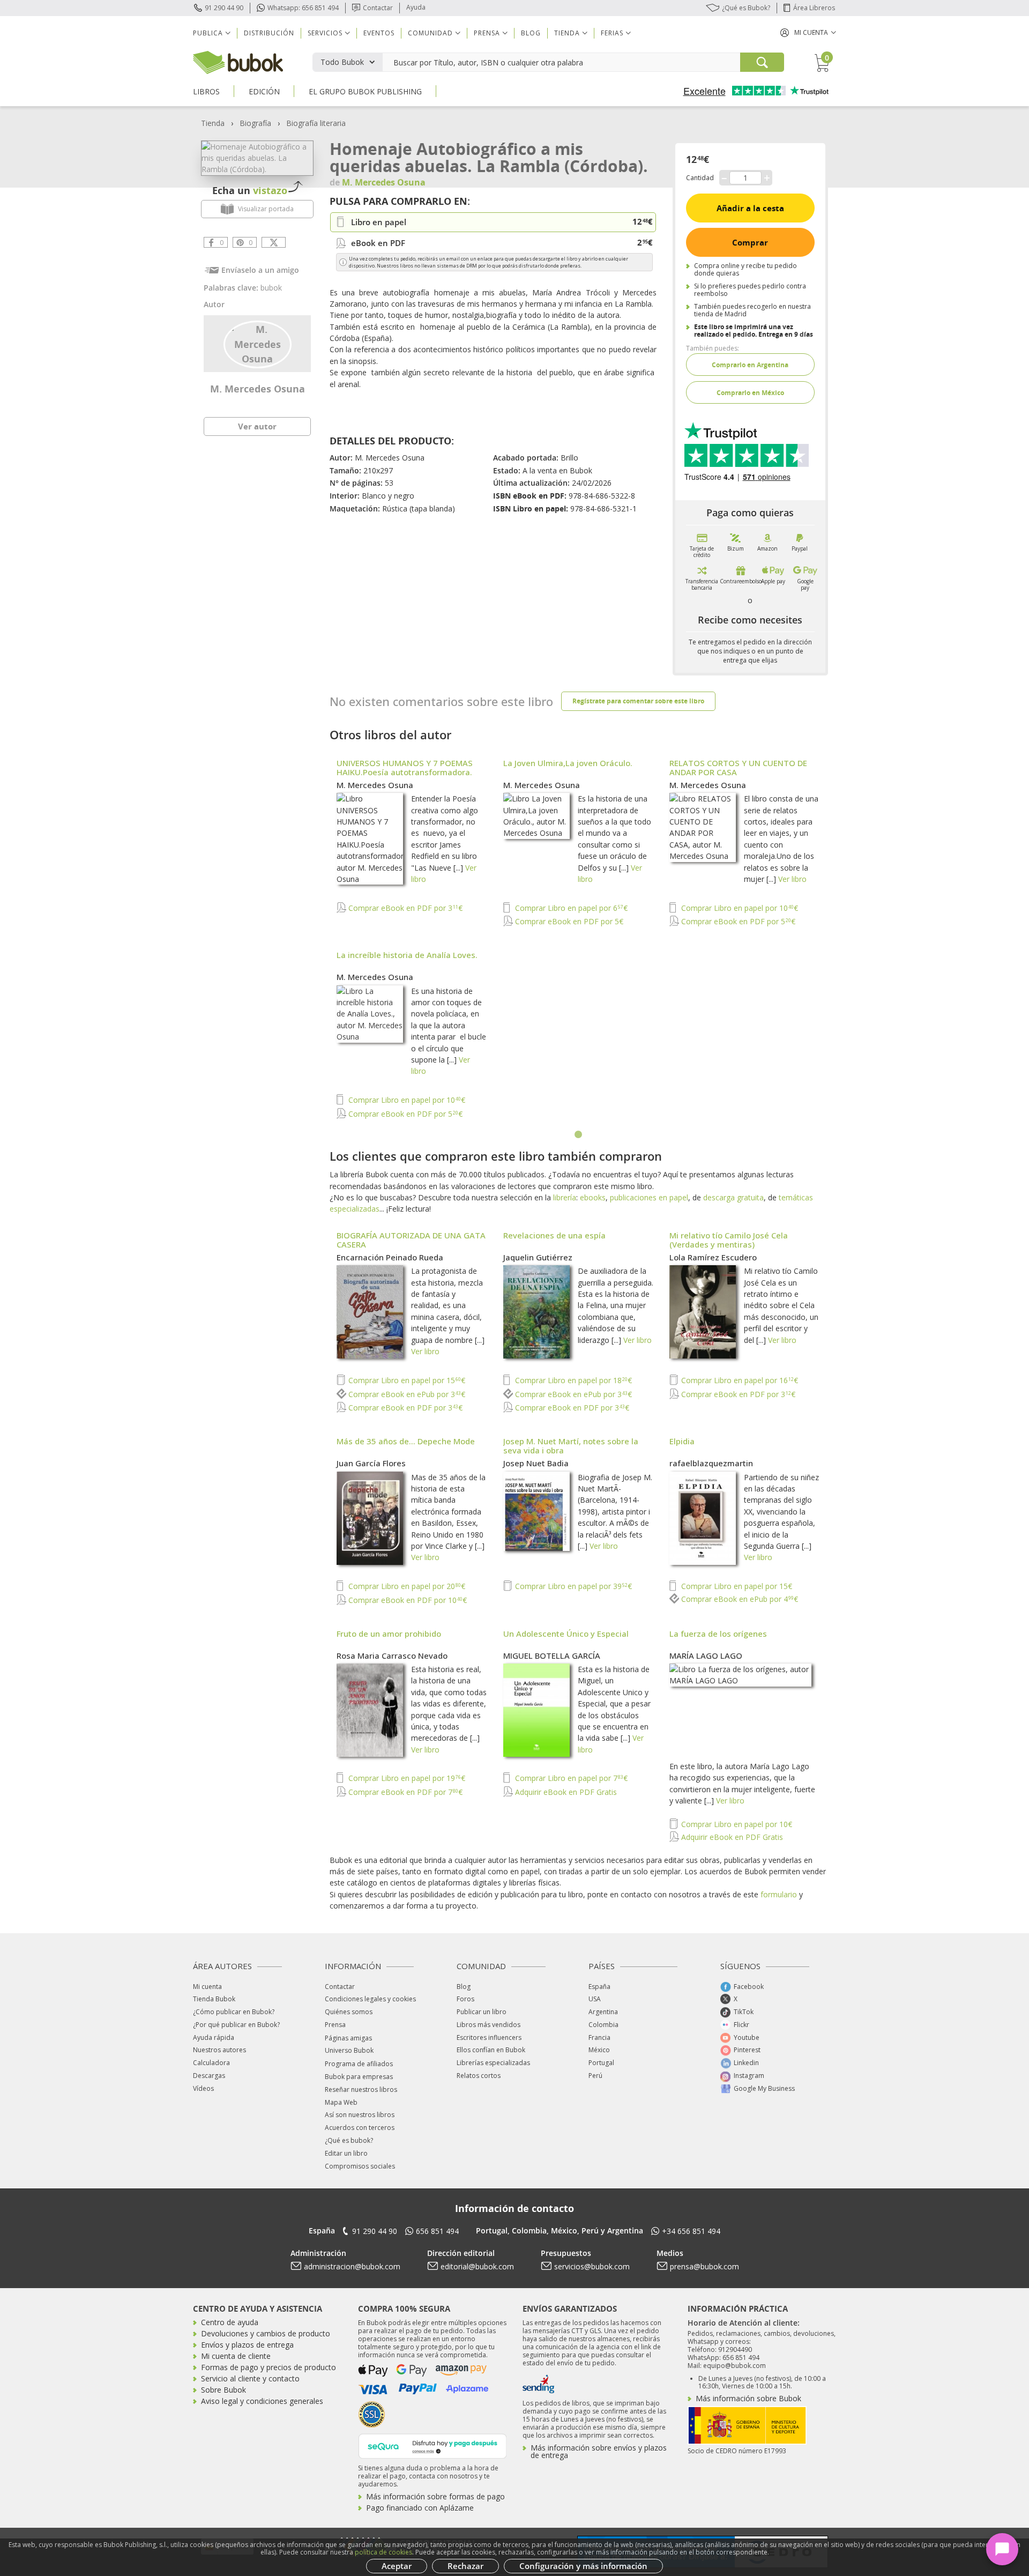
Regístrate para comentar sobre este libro (638, 701)
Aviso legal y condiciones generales (262, 2401)
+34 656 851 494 (691, 2231)
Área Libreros (814, 8)
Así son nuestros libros (360, 2115)
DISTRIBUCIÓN (269, 33)
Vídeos (203, 2088)
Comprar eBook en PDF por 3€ (404, 908)
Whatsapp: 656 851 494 (303, 8)
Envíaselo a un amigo (260, 270)
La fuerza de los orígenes (718, 1634)
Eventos (379, 33)
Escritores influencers (489, 2037)
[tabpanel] (579, 940)
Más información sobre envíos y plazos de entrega (599, 2451)
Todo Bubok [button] (342, 62)
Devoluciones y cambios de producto (266, 2333)
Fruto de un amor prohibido (389, 1634)
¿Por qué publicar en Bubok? (236, 2025)
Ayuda (416, 7)
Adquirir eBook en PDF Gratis (565, 1792)
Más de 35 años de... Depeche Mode (406, 1441)
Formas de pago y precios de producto (269, 2367)
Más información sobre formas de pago (435, 2496)
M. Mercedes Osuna (258, 389)
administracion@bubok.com (352, 2266)
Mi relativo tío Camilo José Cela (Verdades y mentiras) (729, 1240)
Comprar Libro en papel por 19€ (406, 1778)
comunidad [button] (430, 33)
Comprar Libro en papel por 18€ (572, 1380)
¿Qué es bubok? (349, 2140)
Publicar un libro (482, 2012)
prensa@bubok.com (704, 2266)
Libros (206, 91)
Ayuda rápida (214, 2037)
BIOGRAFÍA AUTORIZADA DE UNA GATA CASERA (411, 1240)
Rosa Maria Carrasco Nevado (392, 1656)
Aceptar (397, 2566)
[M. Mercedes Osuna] (258, 343)
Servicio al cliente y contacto (250, 2378)
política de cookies (383, 2552)
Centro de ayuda (230, 2322)
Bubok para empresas (359, 2077)
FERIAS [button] (612, 33)
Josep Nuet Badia (536, 1463)
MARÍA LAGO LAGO (706, 1656)
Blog (531, 33)
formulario (779, 1894)
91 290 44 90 (224, 8)
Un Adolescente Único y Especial (566, 1634)
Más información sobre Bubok (748, 2398)
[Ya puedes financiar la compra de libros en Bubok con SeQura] (433, 2445)
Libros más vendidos (489, 2025)
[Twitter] (274, 242)
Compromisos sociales (360, 2166)
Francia (599, 2037)
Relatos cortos (479, 2076)
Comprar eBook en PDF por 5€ (568, 921)
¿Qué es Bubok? (746, 8)
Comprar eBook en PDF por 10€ (407, 1600)
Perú (595, 2076)
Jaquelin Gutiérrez (538, 1257)
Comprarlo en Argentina (750, 365)
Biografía (255, 123)
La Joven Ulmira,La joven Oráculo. (568, 763)
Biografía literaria (316, 123)
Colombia (603, 2025)
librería (565, 1197)
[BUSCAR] (762, 62)
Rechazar (465, 2566)
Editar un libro (346, 2153)
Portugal (601, 2063)
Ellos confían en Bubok (491, 2050)
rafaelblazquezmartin (711, 1463)
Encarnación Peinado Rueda (390, 1257)
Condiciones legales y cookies (370, 1999)
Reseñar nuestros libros (361, 2089)
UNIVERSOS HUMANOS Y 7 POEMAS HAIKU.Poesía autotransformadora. (405, 767)
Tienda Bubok (214, 1999)
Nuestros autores (219, 2050)
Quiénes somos (349, 2012)
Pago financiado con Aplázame (420, 2508)
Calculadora (211, 2063)
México (599, 2050)
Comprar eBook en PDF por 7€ (404, 1792)
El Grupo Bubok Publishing (365, 91)
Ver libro (792, 879)
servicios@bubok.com (592, 2266)
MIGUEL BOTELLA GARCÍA (552, 1656)
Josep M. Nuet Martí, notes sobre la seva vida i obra (571, 1446)
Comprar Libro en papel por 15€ (406, 1380)
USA (595, 1999)
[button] (808, 32)
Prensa (335, 2025)
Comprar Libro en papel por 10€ (739, 908)
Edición (264, 91)
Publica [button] (208, 33)
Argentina (603, 2012)
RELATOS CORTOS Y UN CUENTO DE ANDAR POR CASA (738, 767)
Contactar (378, 8)
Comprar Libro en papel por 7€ (570, 1778)
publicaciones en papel (649, 1197)
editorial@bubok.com (477, 2266)
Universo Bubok (349, 2050)
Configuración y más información (583, 2566)
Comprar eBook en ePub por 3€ (406, 1394)
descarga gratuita (733, 1197)
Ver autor (257, 426)
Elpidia (682, 1441)
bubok (271, 288)
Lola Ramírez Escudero (713, 1257)
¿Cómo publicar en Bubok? (234, 2012)
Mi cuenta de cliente (236, 2356)
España (599, 1987)
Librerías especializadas (493, 2063)
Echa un (250, 190)
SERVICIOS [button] (325, 33)
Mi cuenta (207, 1987)
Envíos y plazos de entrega (247, 2345)
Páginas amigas (348, 2038)
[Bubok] (238, 61)
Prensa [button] (487, 33)
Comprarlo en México (750, 393)
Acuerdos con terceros (360, 2128)
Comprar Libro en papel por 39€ (572, 1586)
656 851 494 (437, 2231)
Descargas (209, 2076)
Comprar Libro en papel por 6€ (570, 908)
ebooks (593, 1197)
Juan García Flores (371, 1463)
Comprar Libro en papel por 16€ (739, 1380)
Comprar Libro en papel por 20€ (406, 1586)
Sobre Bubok (223, 2390)
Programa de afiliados (359, 2064)
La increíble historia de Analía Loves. (407, 955)
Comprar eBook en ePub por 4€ (739, 1599)
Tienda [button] (567, 33)
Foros (465, 1999)
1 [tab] (579, 1135)
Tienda (213, 123)
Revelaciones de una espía (554, 1235)
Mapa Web (341, 2102)
